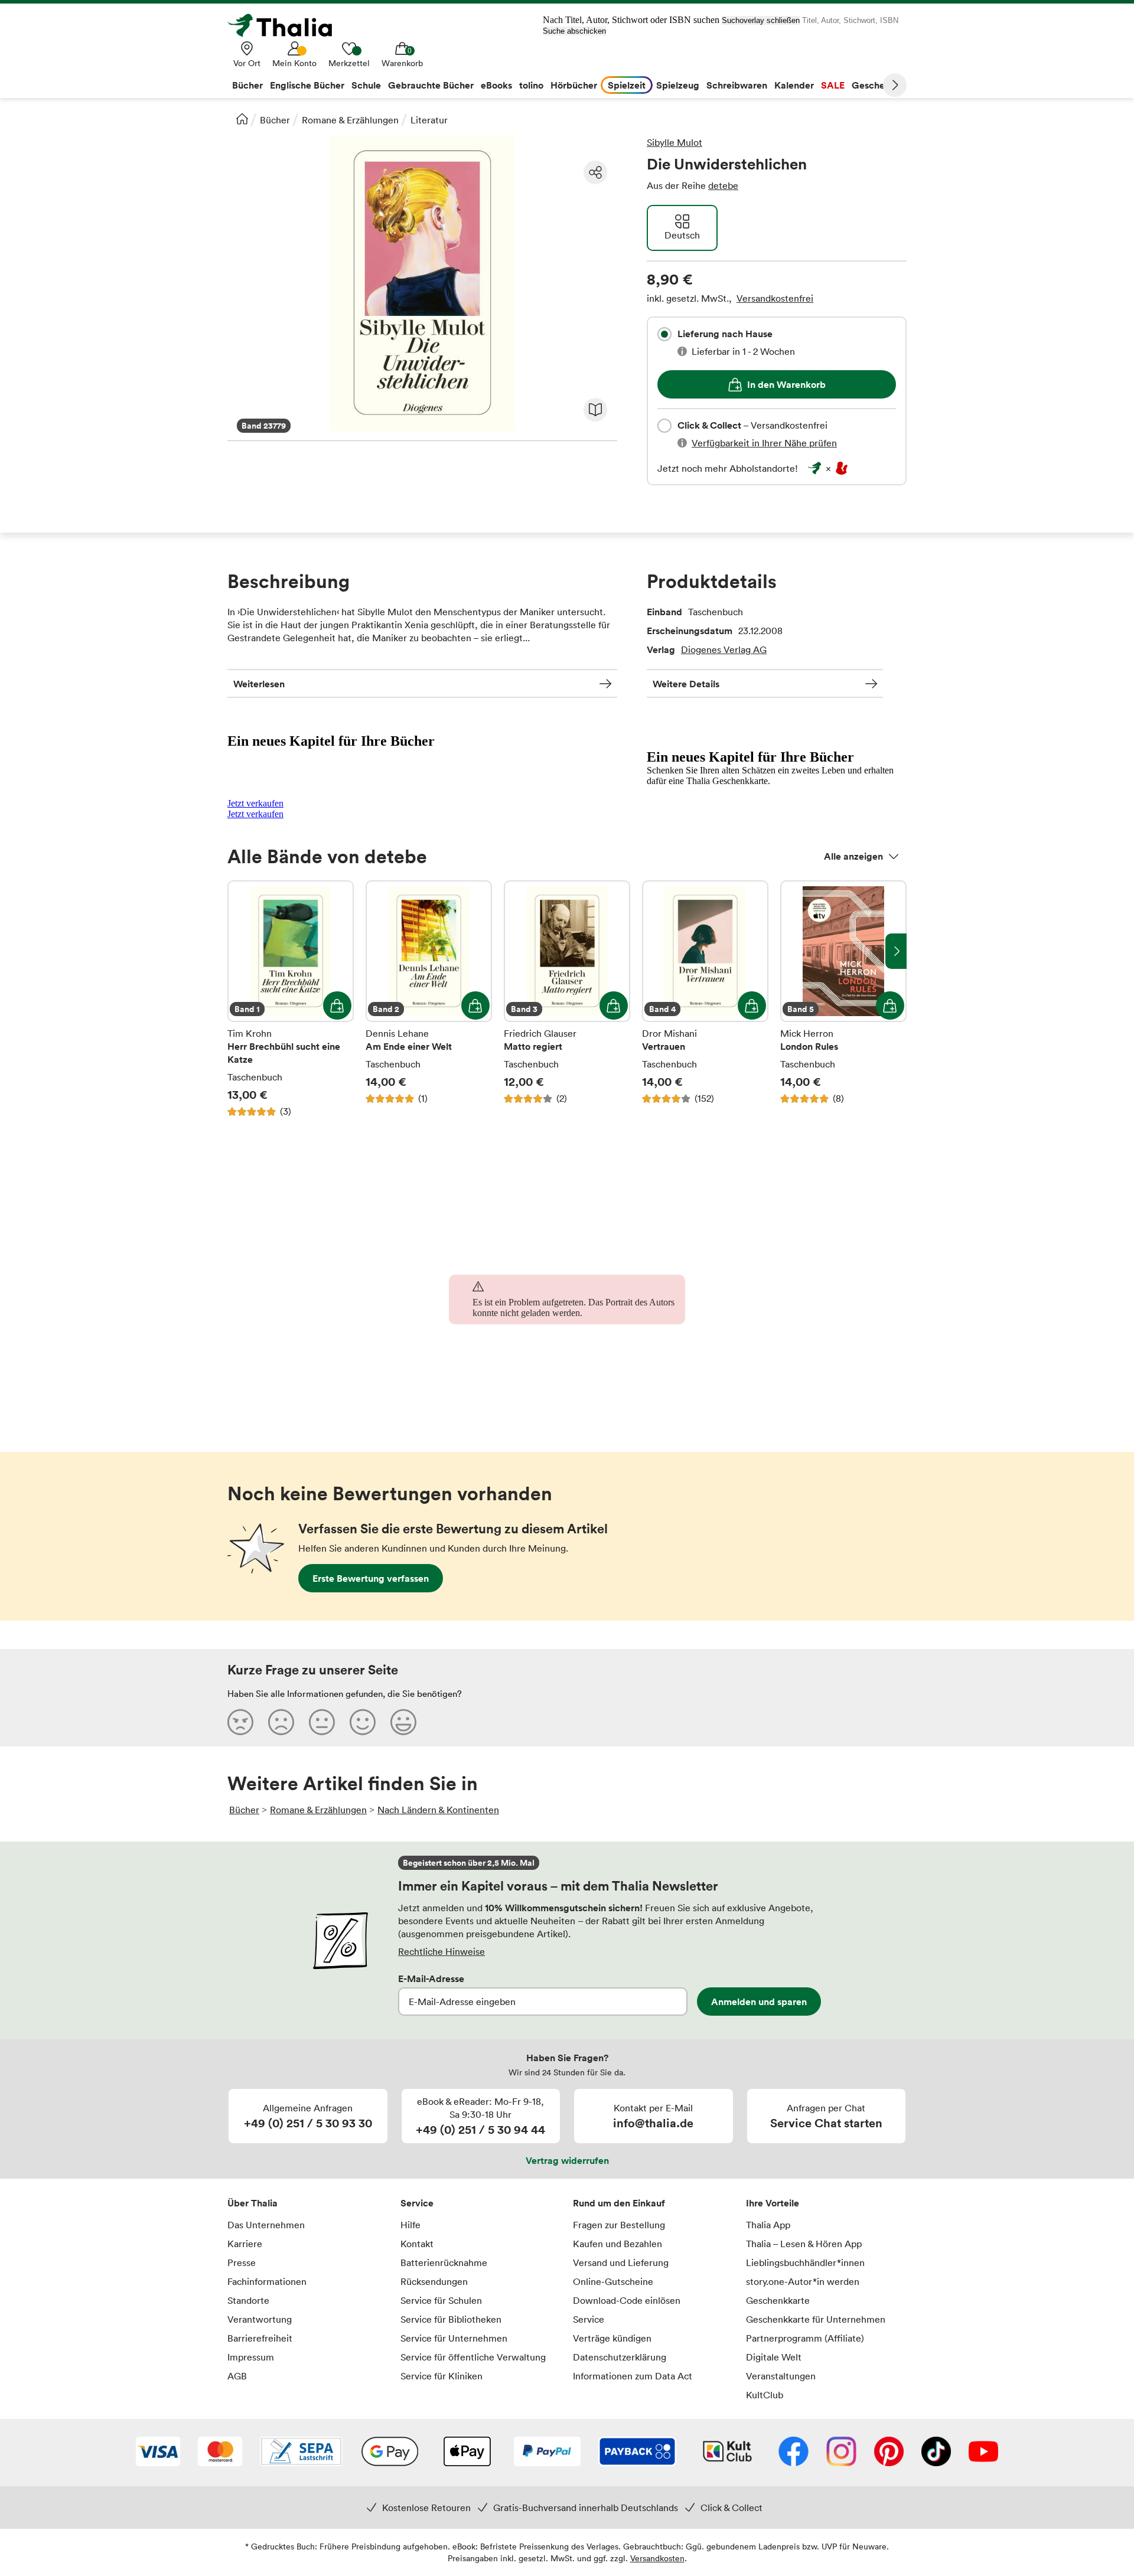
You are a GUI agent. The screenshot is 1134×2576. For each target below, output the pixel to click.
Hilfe (410, 2225)
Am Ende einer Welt (429, 999)
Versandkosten (657, 2558)
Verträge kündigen (612, 2338)
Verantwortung (260, 2319)
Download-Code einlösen (627, 2300)
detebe (723, 185)
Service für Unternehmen (454, 2338)
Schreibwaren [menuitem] (737, 85)
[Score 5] (403, 1722)
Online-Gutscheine (613, 2281)
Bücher (275, 120)
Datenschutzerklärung (620, 2357)
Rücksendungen (434, 2281)
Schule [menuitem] (366, 85)
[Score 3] (322, 1722)
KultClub (765, 2395)
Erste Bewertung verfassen (371, 1578)
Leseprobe (595, 410)
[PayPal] (547, 2453)
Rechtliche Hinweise (441, 1951)
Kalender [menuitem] (794, 85)
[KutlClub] (727, 2453)
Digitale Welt (774, 2357)
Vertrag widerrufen (567, 2160)
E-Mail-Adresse (431, 1978)
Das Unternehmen (266, 2225)
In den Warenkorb (786, 384)
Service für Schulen (441, 2300)
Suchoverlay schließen (761, 20)
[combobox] (664, 334)
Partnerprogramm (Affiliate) (805, 2338)
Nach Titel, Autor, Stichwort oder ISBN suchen (631, 20)
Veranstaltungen (781, 2376)
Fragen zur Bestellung (619, 2225)
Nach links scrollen (238, 951)
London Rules (843, 999)
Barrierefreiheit (260, 2338)
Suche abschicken (574, 31)
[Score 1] (240, 1722)
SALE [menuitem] (833, 85)
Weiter (895, 85)
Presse (242, 2262)
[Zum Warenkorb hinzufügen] (337, 1005)
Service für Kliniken (441, 2376)
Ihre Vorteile (773, 2203)
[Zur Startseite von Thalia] (286, 25)
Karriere (245, 2244)
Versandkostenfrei (775, 298)
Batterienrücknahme (444, 2262)
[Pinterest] (889, 2453)
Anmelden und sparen (759, 2002)
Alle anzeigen (853, 856)
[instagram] (841, 2453)
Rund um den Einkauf (619, 2203)
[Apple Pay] (467, 2453)
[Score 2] (281, 1722)
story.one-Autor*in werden (803, 2281)
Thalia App (768, 2225)
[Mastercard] (220, 2453)
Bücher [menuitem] (247, 85)
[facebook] (794, 2453)
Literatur (429, 120)
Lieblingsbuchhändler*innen (805, 2262)
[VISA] (158, 2453)
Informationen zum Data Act (633, 2376)
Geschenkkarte (778, 2300)
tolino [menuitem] (531, 85)
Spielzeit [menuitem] (627, 85)
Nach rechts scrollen (896, 951)
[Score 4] (363, 1722)
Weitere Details (686, 684)
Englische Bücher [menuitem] (307, 85)
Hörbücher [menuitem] (574, 85)
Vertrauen (705, 999)
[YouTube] (983, 2453)
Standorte (248, 2300)
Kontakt (417, 2244)
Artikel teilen (595, 172)
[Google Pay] (390, 2453)
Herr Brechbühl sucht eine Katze (291, 999)
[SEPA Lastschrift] (301, 2453)
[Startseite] (242, 119)
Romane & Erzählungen (350, 120)
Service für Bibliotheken (451, 2319)
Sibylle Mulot (674, 142)
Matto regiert (567, 999)
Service (417, 2203)
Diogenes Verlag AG (724, 649)
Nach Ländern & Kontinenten (438, 1810)
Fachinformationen (267, 2281)
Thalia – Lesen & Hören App (804, 2244)
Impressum (251, 2357)
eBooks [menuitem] (496, 85)
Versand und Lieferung (621, 2262)
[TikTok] (936, 2453)
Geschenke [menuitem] (876, 85)
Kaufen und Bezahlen (617, 2244)
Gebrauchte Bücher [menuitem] (431, 85)
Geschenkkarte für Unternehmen (816, 2319)
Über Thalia (252, 2203)
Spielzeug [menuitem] (678, 85)
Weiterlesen (259, 684)
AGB (237, 2376)
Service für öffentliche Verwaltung (473, 2357)
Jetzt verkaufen (255, 803)
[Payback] (637, 2453)
